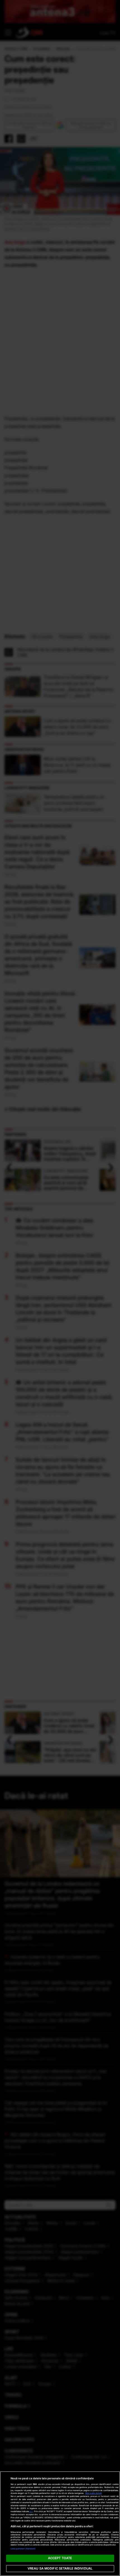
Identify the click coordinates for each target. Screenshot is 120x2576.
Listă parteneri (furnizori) (23, 2549)
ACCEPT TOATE (60, 2558)
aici (31, 2511)
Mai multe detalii (94, 2493)
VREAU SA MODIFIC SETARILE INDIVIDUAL (60, 2568)
